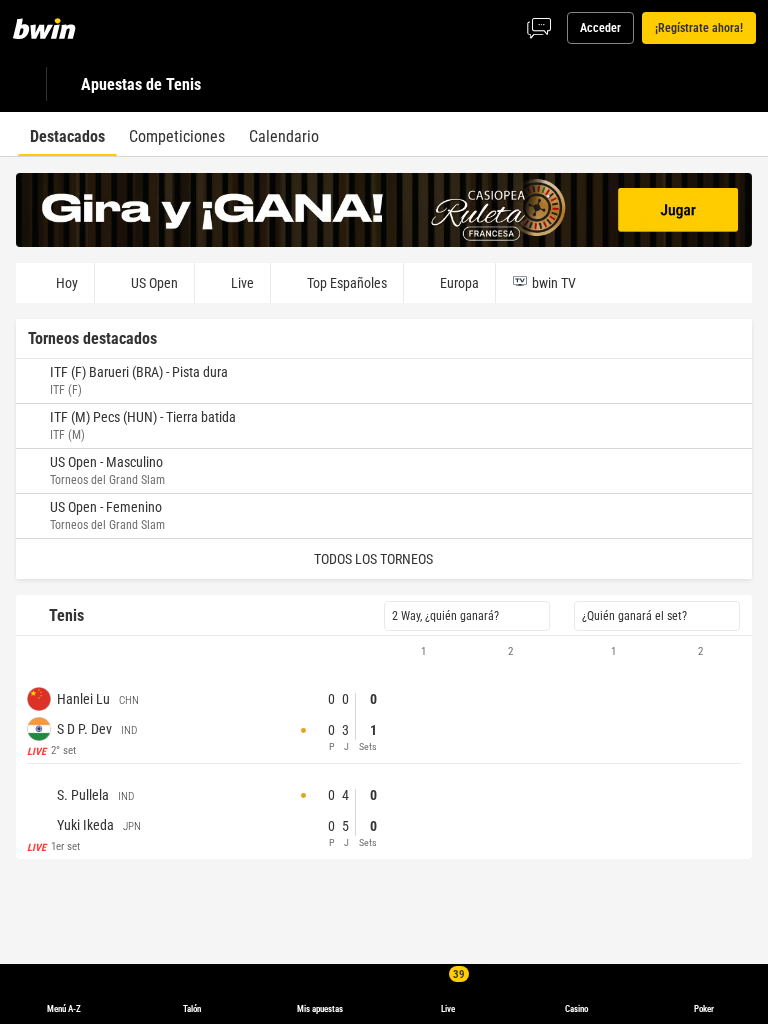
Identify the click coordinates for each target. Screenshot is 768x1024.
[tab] (67, 134)
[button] (384, 652)
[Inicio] (56, 28)
